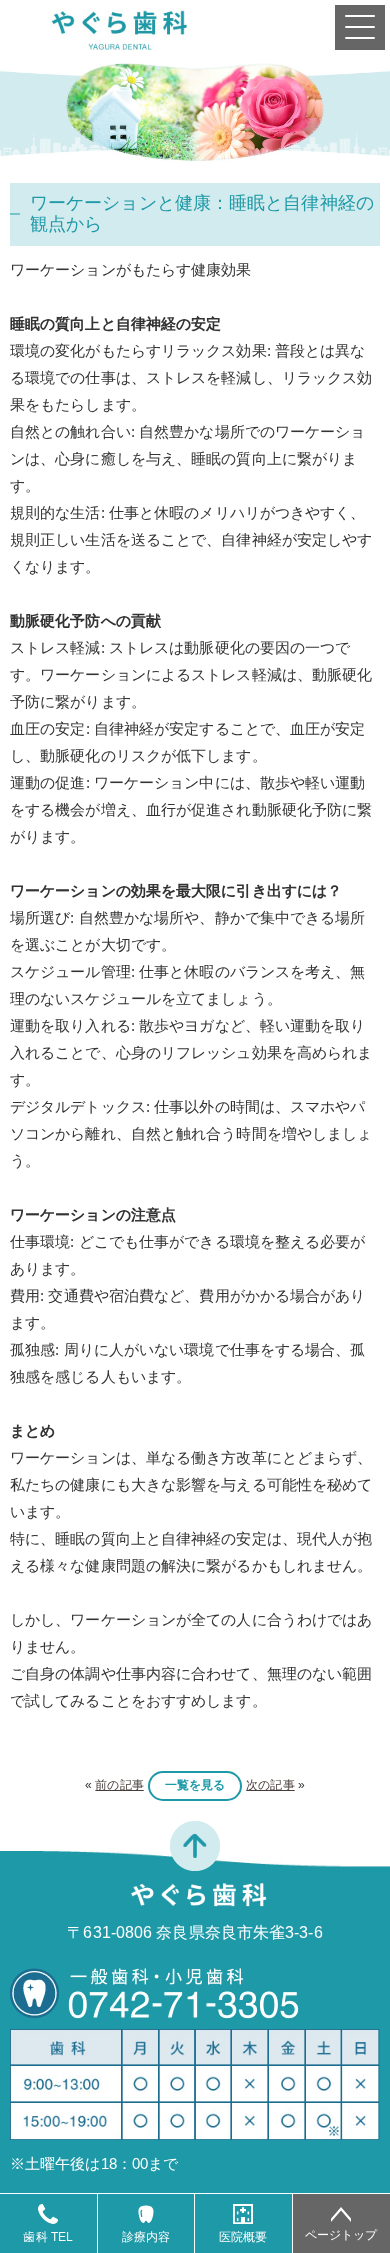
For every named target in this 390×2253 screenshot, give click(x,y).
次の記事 (270, 1785)
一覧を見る (195, 1785)
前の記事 (119, 1785)
